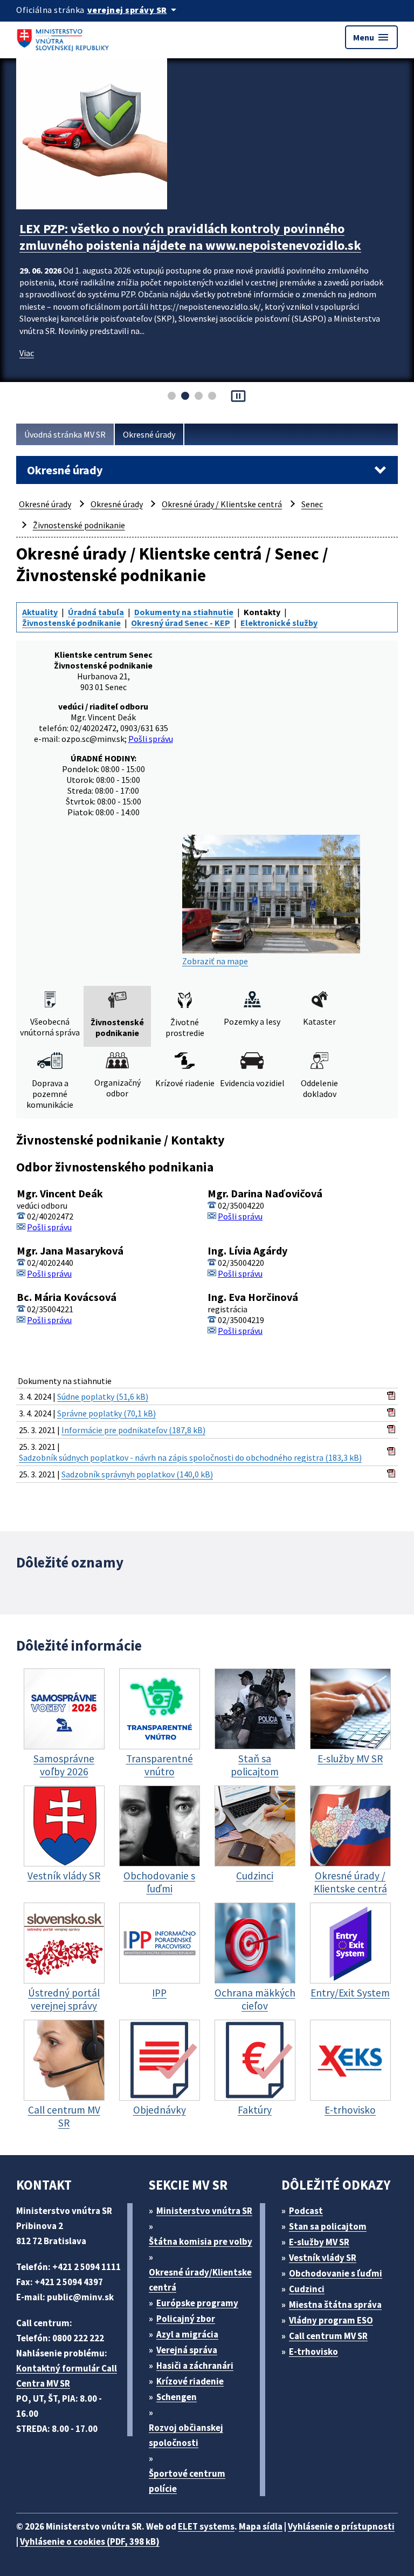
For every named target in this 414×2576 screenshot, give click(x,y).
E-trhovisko (313, 2352)
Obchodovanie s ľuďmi (336, 2273)
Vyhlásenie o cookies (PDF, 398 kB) (90, 2541)
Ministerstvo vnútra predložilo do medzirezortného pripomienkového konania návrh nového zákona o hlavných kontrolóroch (190, 245)
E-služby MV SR (319, 2242)
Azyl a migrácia (187, 2334)
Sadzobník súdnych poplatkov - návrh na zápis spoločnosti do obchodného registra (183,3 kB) (190, 1457)
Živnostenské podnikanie (79, 525)
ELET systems (206, 2526)
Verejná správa (187, 2350)
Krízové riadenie (190, 2381)
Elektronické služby (279, 623)
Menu (371, 37)
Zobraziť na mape (215, 961)
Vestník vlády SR (323, 2258)
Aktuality (40, 612)
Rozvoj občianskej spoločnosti (186, 2435)
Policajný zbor (186, 2319)
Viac (27, 370)
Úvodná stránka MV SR (65, 434)
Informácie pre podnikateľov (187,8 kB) (133, 1430)
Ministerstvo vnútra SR (204, 2211)
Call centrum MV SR (328, 2336)
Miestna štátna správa (335, 2305)
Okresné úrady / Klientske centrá (222, 504)
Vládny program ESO (331, 2320)
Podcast (306, 2211)
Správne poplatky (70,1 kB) (106, 1413)
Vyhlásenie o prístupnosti (341, 2526)
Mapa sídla (261, 2526)
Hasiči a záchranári (195, 2366)
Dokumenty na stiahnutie (184, 612)
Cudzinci (307, 2289)
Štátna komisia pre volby (201, 2241)
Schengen (177, 2397)
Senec (312, 504)
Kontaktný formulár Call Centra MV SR (67, 2376)
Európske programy (197, 2303)
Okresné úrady (149, 434)
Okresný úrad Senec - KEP (181, 623)
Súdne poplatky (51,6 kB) (103, 1396)
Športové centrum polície (187, 2481)
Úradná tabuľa (96, 612)
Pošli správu (151, 739)
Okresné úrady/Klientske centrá (200, 2280)
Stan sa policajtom (328, 2226)
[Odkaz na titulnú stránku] (65, 37)
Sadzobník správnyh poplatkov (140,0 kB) (137, 1474)
